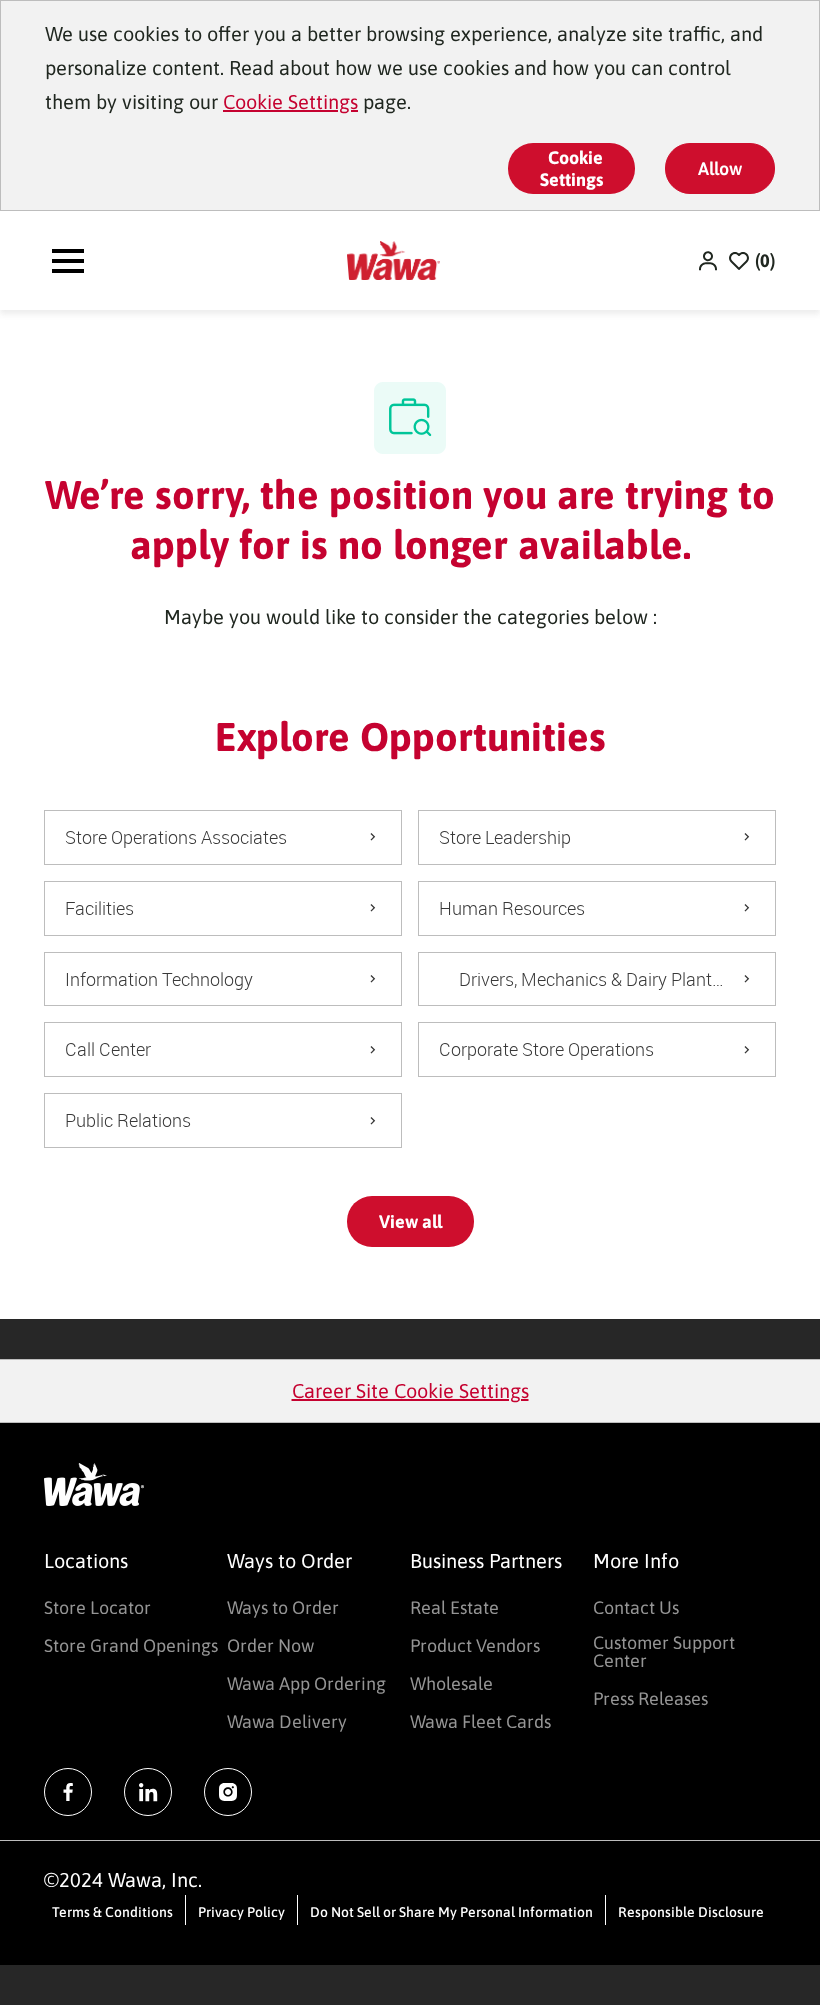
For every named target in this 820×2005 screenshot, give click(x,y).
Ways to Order (283, 1607)
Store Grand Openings (131, 1645)
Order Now (270, 1645)
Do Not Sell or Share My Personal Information (451, 1912)
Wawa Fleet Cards (480, 1721)
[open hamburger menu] (68, 261)
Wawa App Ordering (306, 1683)
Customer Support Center (664, 1651)
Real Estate (454, 1607)
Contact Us (636, 1607)
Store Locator (97, 1607)
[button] (710, 260)
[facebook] (68, 1792)
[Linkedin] (148, 1792)
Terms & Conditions (112, 1912)
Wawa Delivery (287, 1721)
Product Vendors (475, 1645)
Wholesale (451, 1683)
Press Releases (650, 1698)
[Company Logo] (393, 258)
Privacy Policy (241, 1912)
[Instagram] (228, 1792)
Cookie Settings (290, 101)
